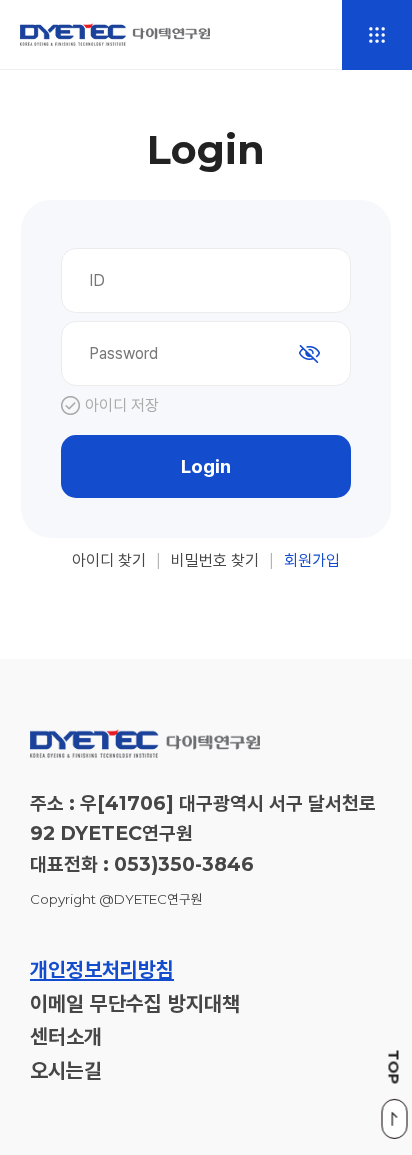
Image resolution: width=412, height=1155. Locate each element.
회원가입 (312, 560)
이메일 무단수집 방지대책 (135, 1004)
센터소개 (66, 1037)
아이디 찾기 (109, 560)
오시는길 (66, 1071)
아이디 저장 (122, 405)
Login (206, 466)
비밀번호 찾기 (215, 560)
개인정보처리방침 (102, 970)
